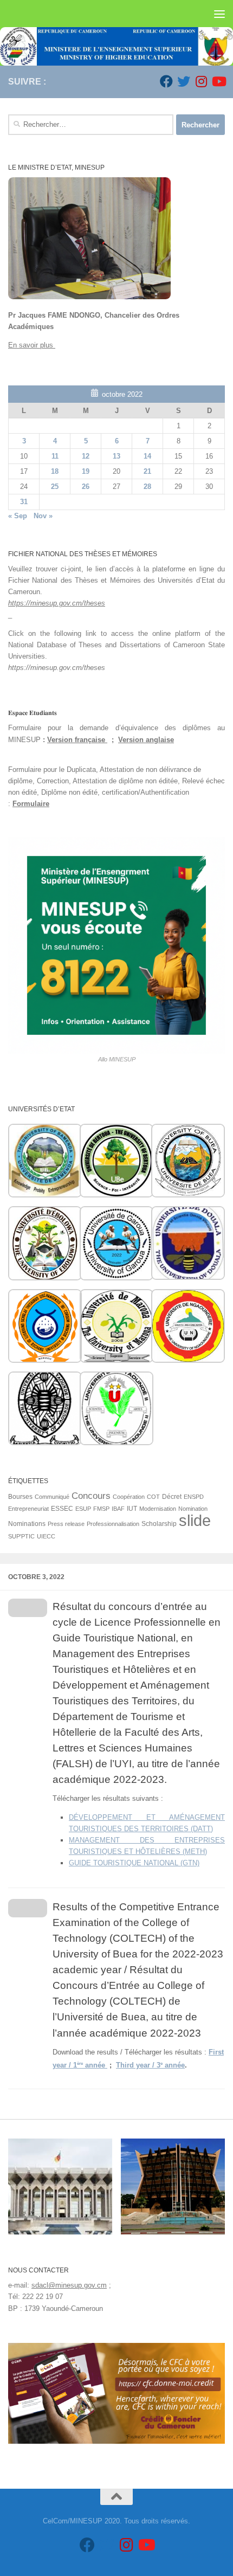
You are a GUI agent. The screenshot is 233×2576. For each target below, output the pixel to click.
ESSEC (62, 1509)
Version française (77, 740)
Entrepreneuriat (28, 1509)
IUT (132, 1509)
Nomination (193, 1509)
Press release (66, 1524)
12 (86, 456)
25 (55, 487)
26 (86, 487)
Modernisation (158, 1509)
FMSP (101, 1509)
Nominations (27, 1524)
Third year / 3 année (150, 2065)
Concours (91, 1496)
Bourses (20, 1497)
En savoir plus (32, 345)
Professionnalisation (113, 1524)
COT (153, 1497)
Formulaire (31, 804)
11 (55, 456)
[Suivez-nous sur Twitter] (184, 81)
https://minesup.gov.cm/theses (57, 603)
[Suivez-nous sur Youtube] (218, 81)
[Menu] (219, 14)
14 (147, 456)
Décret (172, 1497)
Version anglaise (146, 740)
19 (86, 471)
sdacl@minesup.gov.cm (69, 2285)
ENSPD (194, 1497)
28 (147, 487)
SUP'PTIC (21, 1536)
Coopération (129, 1497)
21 (147, 471)
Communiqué (52, 1497)
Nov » (43, 516)
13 (116, 456)
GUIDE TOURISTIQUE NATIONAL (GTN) (134, 1863)
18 (55, 471)
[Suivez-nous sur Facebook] (166, 81)
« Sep (18, 516)
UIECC (46, 1536)
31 (24, 502)
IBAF (118, 1509)
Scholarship (159, 1524)
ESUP (83, 1509)
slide (195, 1520)
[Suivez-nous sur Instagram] (201, 81)
